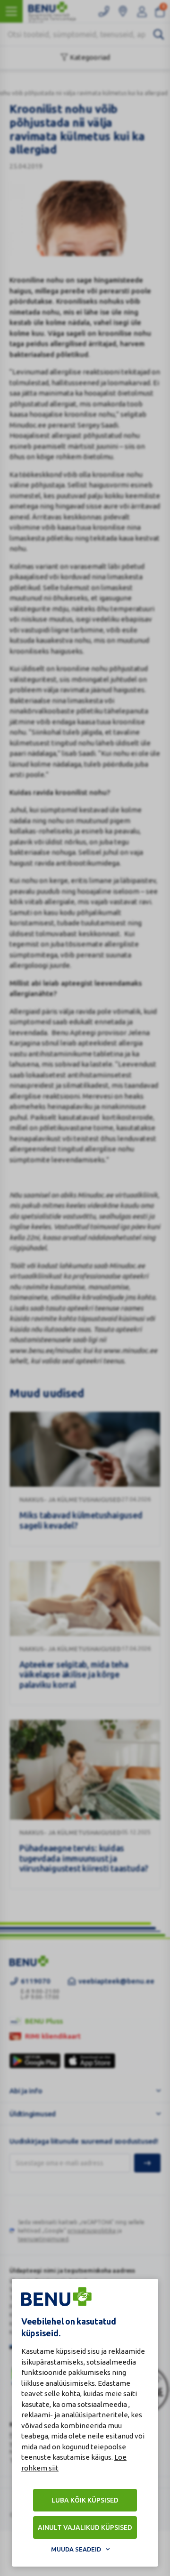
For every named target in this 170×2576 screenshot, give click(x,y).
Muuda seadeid (76, 2549)
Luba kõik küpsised (85, 2500)
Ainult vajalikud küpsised (85, 2527)
